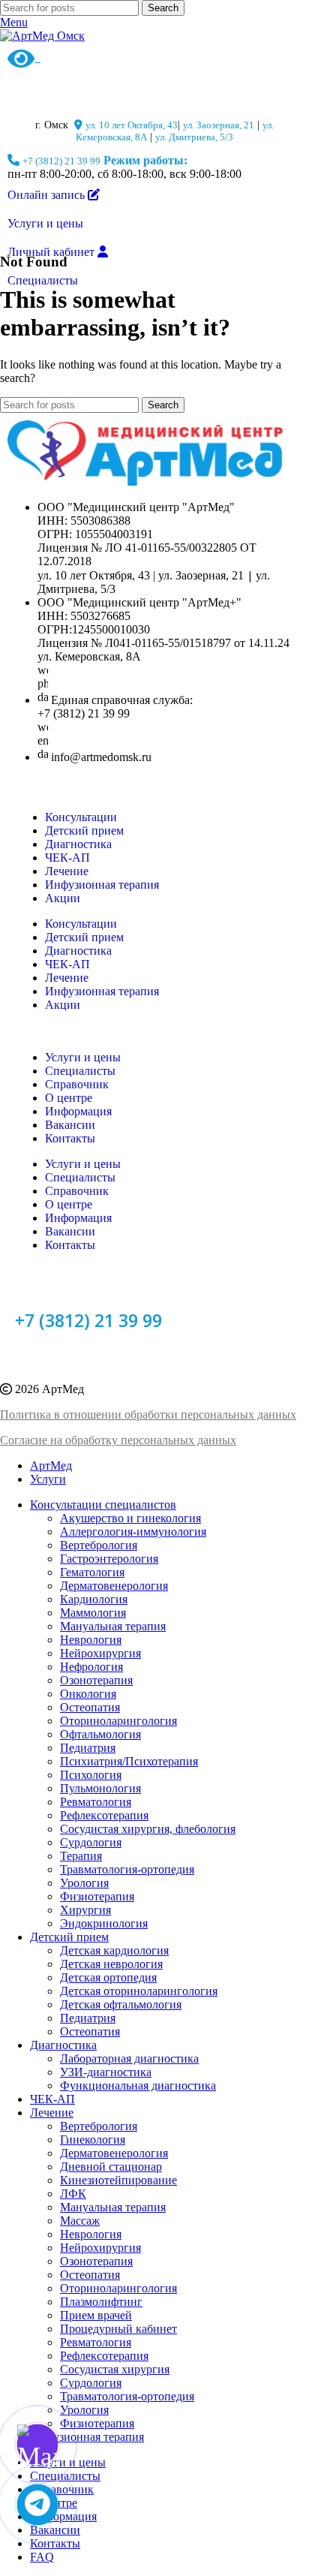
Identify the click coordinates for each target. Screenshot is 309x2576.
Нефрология (91, 1667)
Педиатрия (88, 1748)
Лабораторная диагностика (129, 2058)
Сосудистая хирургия (115, 2369)
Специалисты (80, 1071)
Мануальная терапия (113, 1626)
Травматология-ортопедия (127, 1869)
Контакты (70, 1138)
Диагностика (78, 844)
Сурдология (91, 1842)
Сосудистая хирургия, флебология (148, 1829)
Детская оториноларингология (139, 1991)
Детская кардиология (114, 1950)
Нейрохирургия (100, 1653)
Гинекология (93, 2140)
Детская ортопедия (108, 1977)
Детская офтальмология (121, 2004)
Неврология (91, 1640)
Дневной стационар (111, 2167)
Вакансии (70, 1125)
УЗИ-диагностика (106, 2072)
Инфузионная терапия (102, 885)
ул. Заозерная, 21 (219, 125)
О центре (69, 1098)
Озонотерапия (96, 1680)
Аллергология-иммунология (133, 1532)
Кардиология (94, 1599)
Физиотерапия (97, 1896)
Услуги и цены (83, 1057)
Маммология (93, 1613)
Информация (78, 1111)
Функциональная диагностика (138, 2085)
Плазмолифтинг (101, 2302)
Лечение (67, 871)
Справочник (77, 1084)
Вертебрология (99, 1545)
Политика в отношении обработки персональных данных (148, 1414)
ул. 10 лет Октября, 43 (132, 125)
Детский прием (84, 831)
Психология (91, 1775)
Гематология (92, 1572)
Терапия (81, 1856)
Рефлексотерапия (104, 1815)
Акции (63, 898)
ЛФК (73, 2194)
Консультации (81, 817)
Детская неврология (111, 1964)
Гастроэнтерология (109, 1559)
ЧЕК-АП (67, 858)
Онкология (88, 1694)
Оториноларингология (118, 1721)
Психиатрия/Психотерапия (129, 1761)
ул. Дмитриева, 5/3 (194, 137)
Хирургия (85, 1910)
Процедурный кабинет (118, 2329)
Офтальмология (100, 1734)
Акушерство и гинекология (130, 1518)
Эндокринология (104, 1923)
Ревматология (96, 1802)
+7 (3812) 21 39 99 (61, 161)
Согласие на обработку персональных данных (118, 1440)
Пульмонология (100, 1788)
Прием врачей (96, 2315)
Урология (84, 1883)
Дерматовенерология (114, 1586)
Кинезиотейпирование (118, 2180)
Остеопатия (90, 1707)
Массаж (80, 2221)
